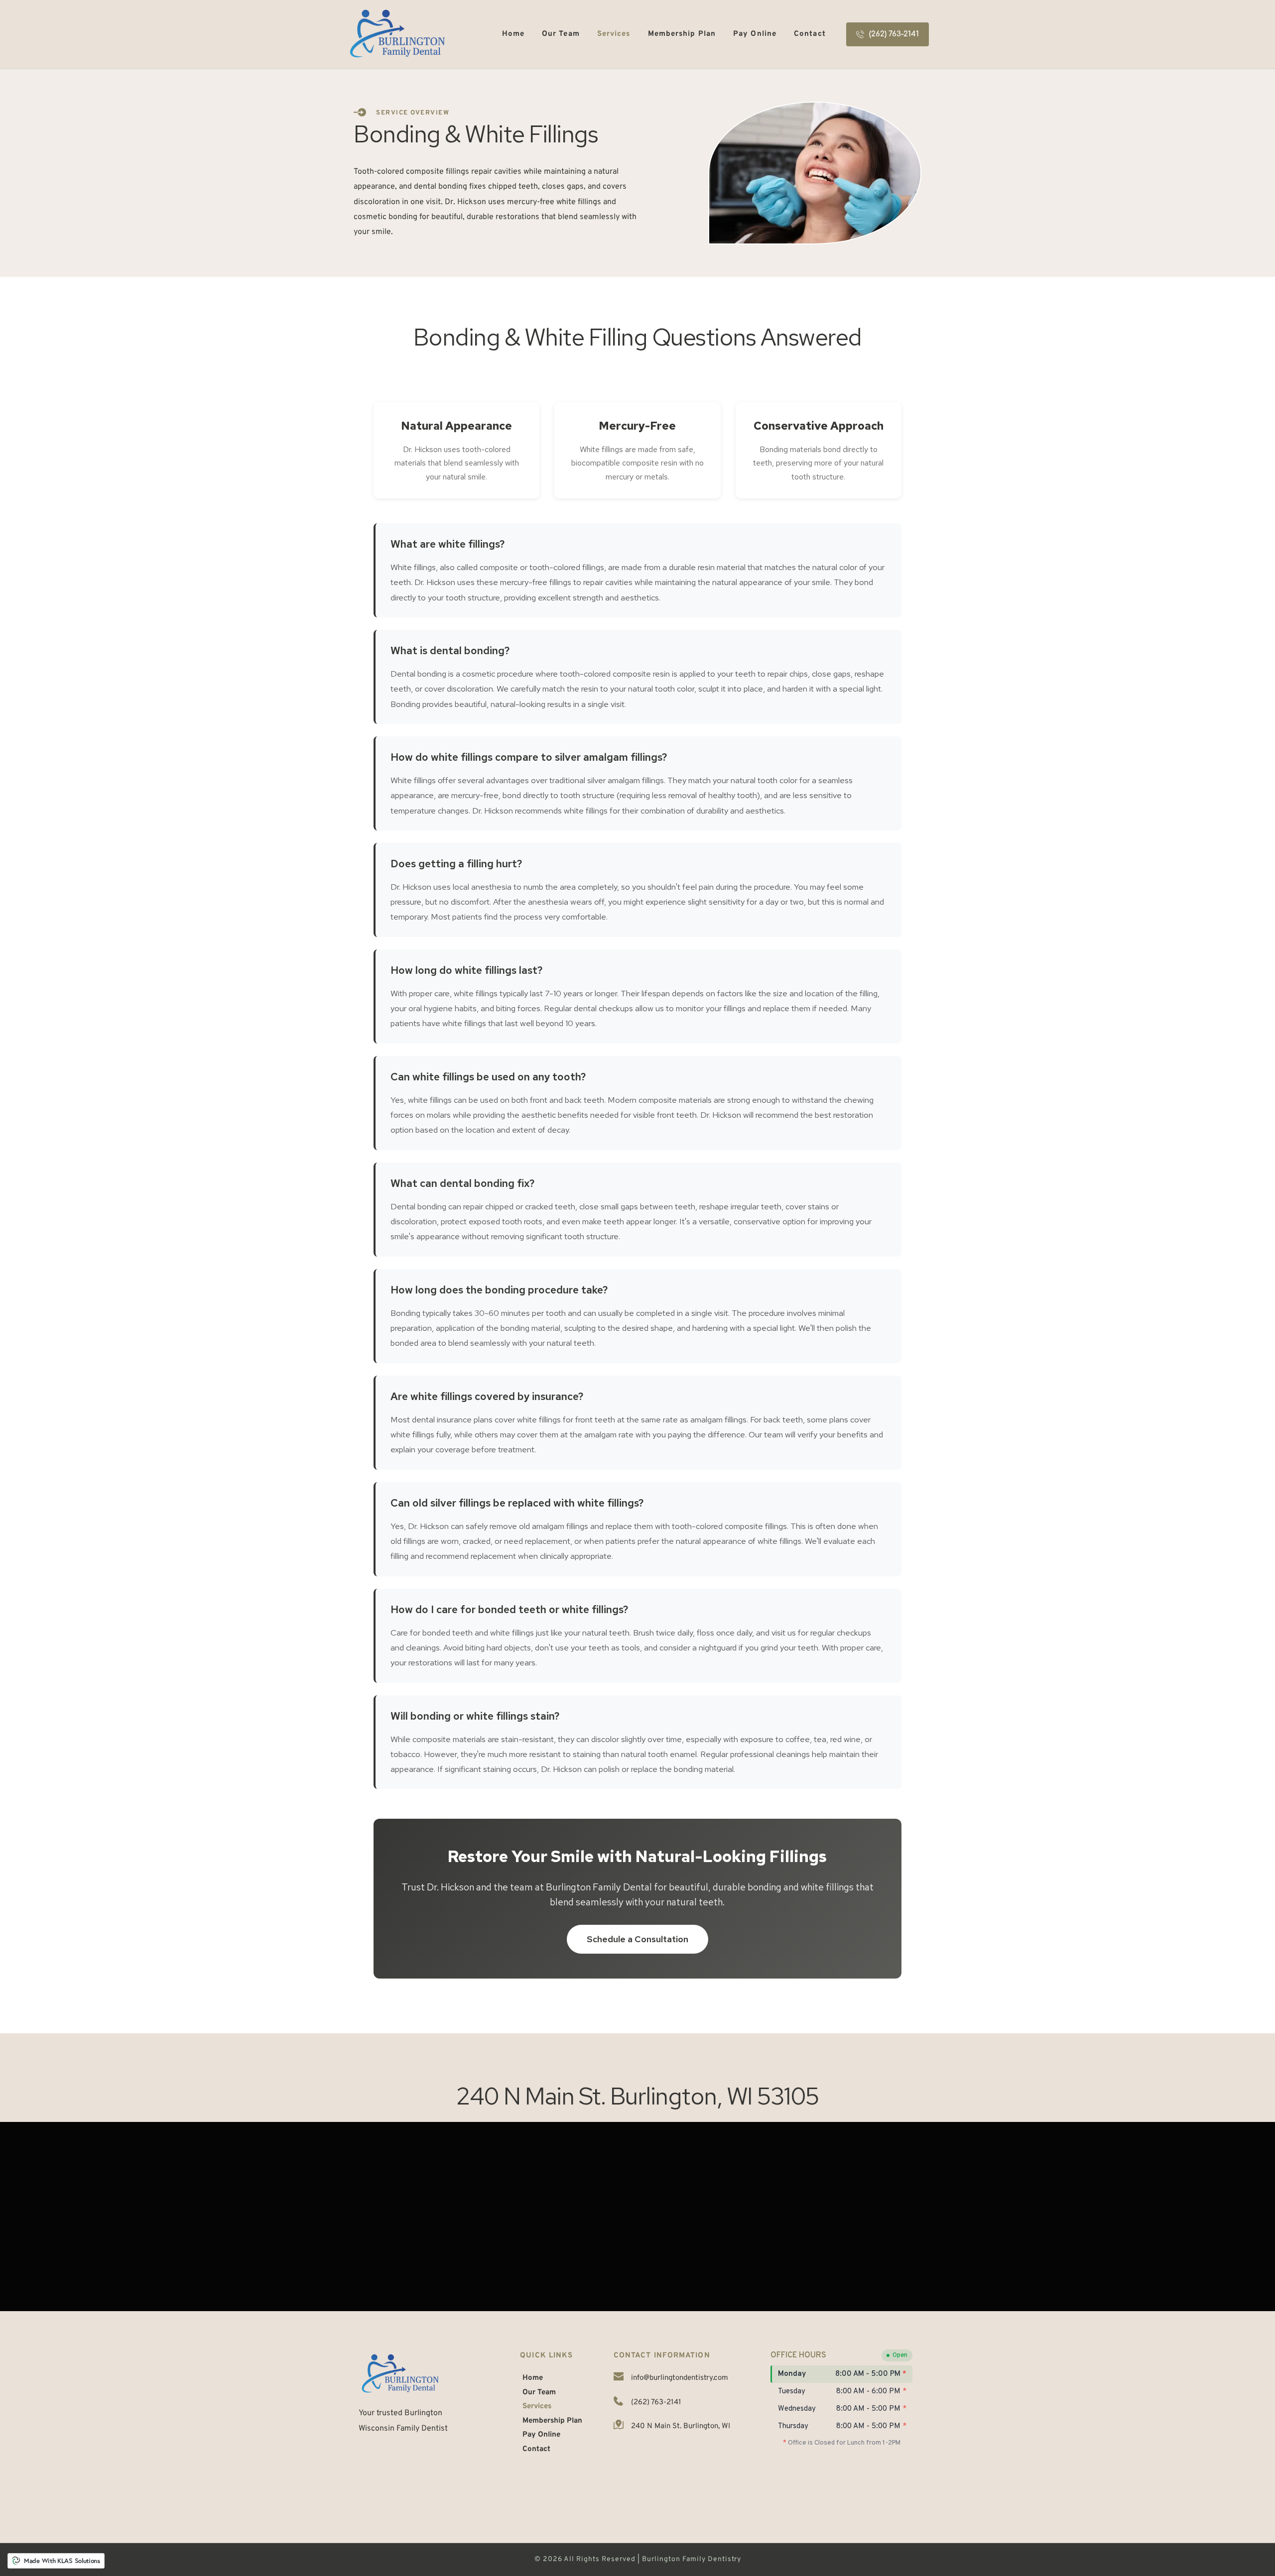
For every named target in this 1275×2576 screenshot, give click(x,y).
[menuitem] (513, 35)
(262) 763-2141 (656, 2402)
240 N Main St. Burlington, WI (681, 2426)
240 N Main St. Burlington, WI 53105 (637, 2096)
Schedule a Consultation (637, 1939)
